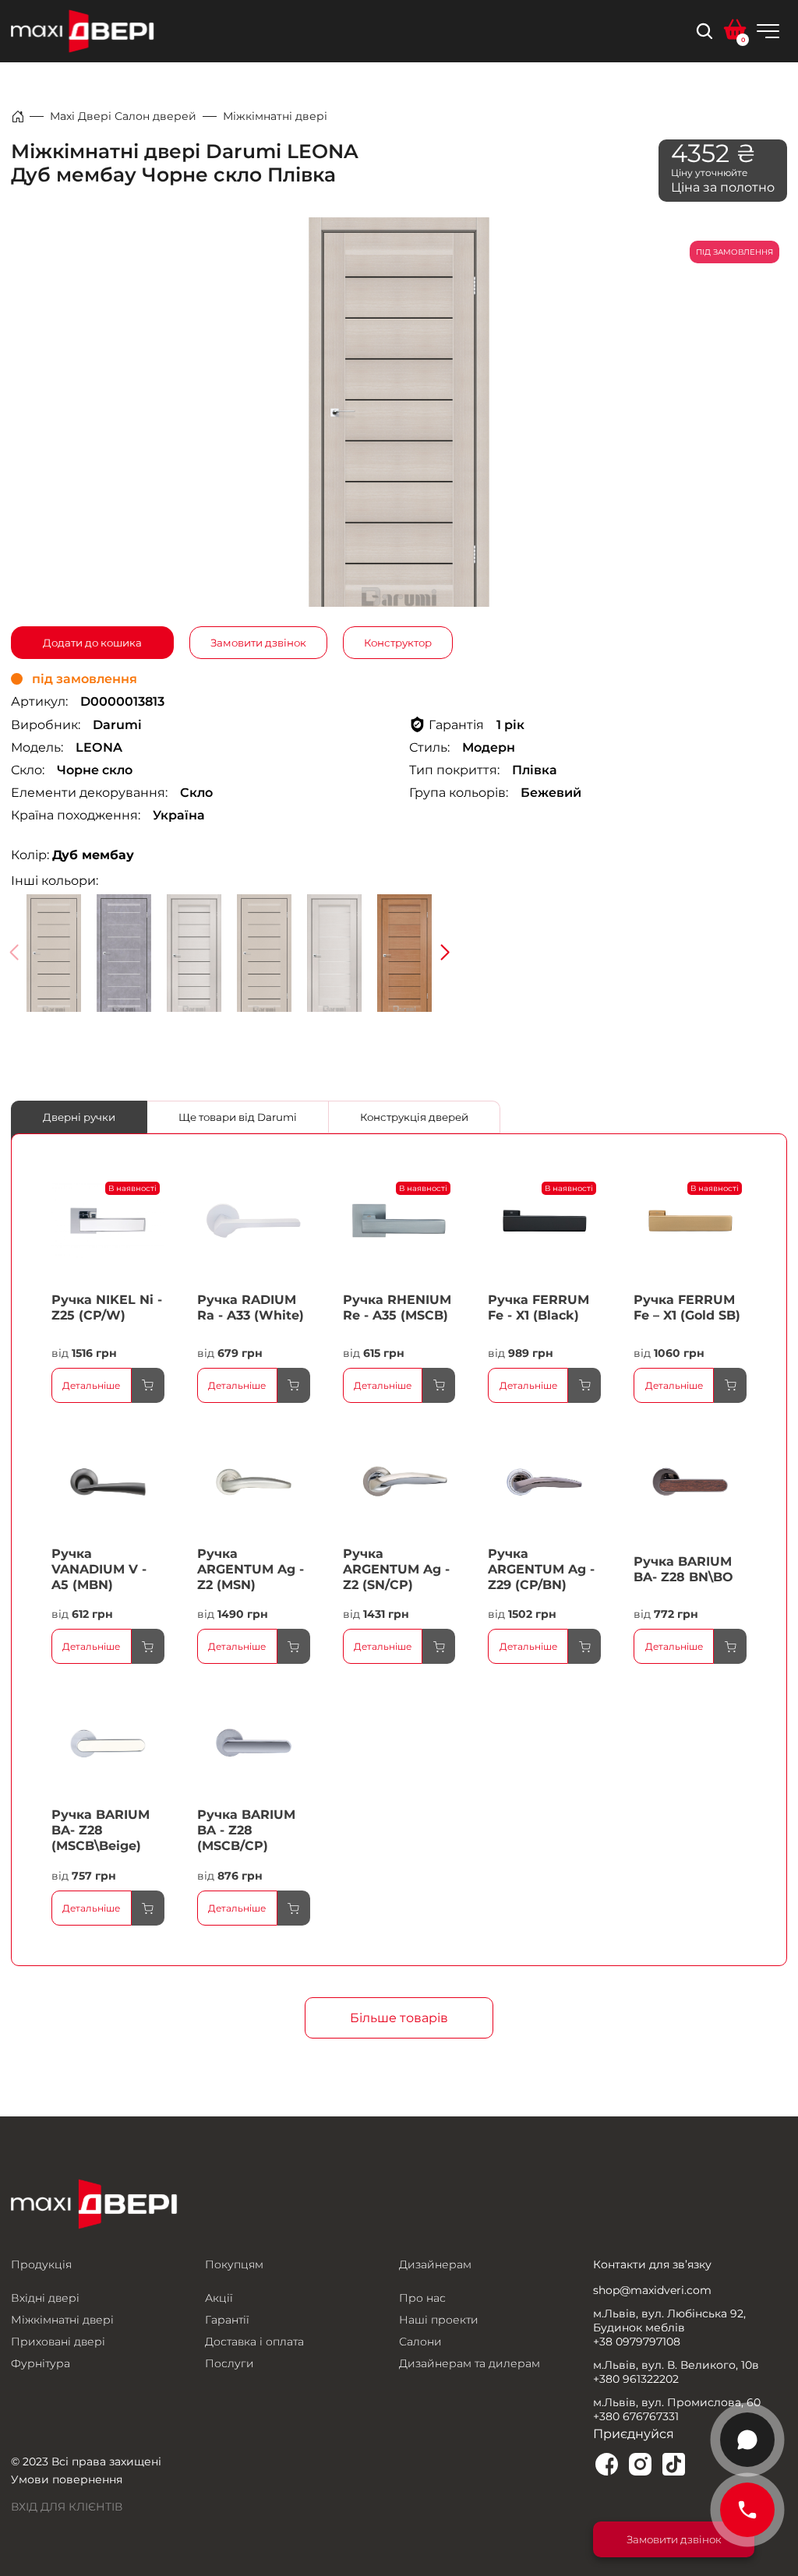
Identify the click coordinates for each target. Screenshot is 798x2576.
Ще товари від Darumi (238, 1117)
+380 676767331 (636, 2416)
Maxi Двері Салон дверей (123, 116)
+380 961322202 (636, 2379)
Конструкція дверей (414, 1117)
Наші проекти (439, 2320)
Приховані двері (58, 2342)
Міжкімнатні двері (275, 116)
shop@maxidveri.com (652, 2290)
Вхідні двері (45, 2298)
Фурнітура (41, 2363)
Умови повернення (67, 2479)
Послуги (230, 2363)
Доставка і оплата (254, 2342)
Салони (420, 2342)
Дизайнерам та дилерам (470, 2363)
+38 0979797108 (637, 2342)
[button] (445, 953)
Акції (219, 2298)
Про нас (422, 2298)
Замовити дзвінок (258, 643)
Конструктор (398, 643)
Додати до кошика (92, 643)
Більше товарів (399, 2018)
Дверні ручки (79, 1117)
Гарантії (227, 2320)
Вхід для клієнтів (67, 2507)
